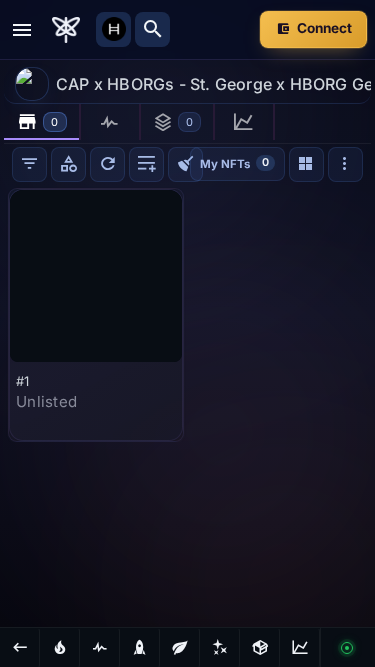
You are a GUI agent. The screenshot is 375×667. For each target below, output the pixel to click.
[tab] (42, 122)
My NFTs (234, 162)
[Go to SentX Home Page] (66, 30)
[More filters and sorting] (345, 164)
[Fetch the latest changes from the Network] (107, 164)
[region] (187, 405)
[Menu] (22, 30)
